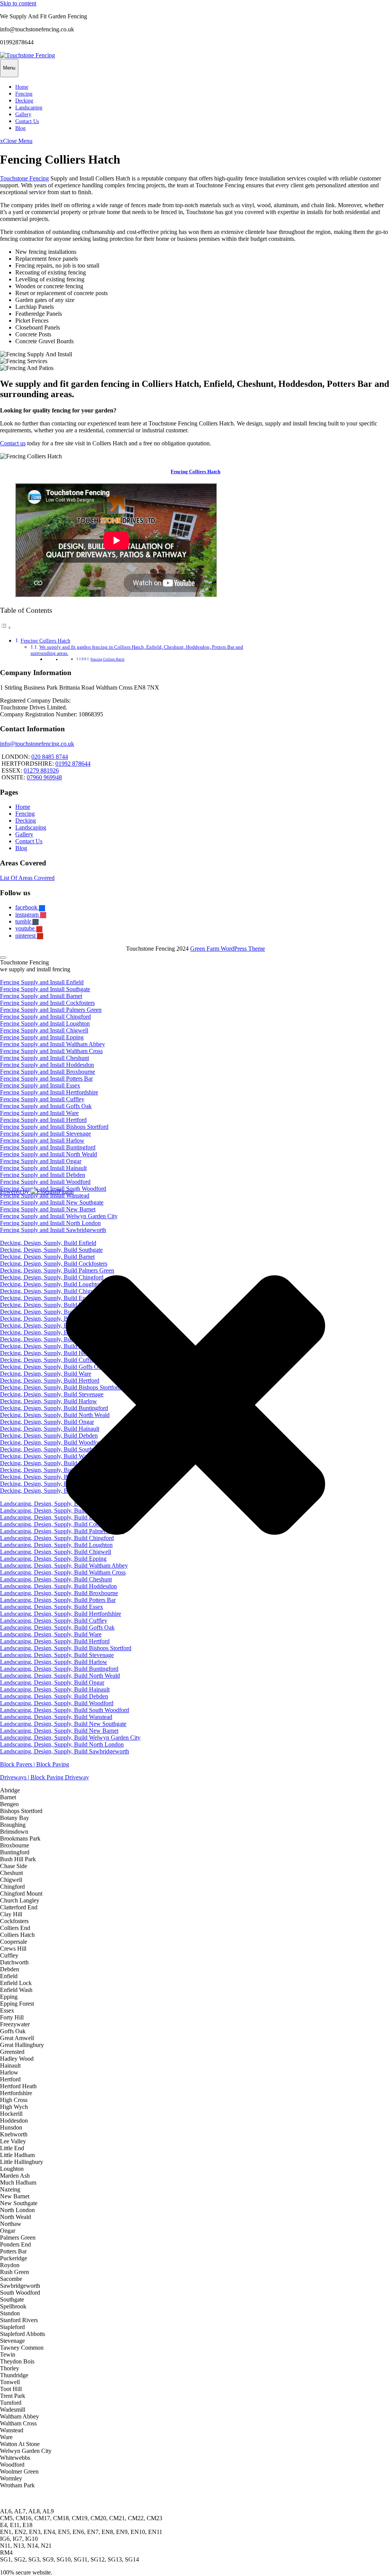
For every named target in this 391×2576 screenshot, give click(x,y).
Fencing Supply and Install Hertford (43, 1120)
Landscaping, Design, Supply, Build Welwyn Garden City (70, 1738)
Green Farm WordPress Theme (228, 949)
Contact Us (27, 121)
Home (22, 87)
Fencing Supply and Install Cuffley (42, 1099)
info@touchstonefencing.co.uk (37, 744)
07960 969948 (44, 777)
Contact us (13, 443)
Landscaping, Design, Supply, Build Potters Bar (58, 1600)
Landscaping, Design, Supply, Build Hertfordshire (61, 1614)
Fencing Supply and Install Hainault (43, 1168)
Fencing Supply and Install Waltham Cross (51, 1051)
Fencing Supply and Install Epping (42, 1037)
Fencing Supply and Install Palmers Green (51, 1010)
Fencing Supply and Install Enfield (42, 982)
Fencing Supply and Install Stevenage (45, 1134)
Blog (20, 128)
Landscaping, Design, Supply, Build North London (62, 1744)
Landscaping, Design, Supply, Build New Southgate (63, 1724)
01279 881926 (41, 770)
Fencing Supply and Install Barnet (41, 996)
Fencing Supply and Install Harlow (42, 1140)
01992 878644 (73, 764)
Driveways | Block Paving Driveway (44, 1777)
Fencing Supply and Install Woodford (45, 1182)
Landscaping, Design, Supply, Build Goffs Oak (57, 1627)
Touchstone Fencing (24, 178)
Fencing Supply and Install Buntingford (48, 1147)
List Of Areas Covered (27, 878)
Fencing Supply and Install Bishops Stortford (54, 1127)
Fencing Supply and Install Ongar (41, 1161)
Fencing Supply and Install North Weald (48, 1154)
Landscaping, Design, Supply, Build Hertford (55, 1641)
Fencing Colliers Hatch (195, 472)
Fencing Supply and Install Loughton (45, 1023)
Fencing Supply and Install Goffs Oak (46, 1106)
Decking (24, 101)
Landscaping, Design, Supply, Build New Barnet (59, 1731)
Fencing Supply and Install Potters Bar (46, 1079)
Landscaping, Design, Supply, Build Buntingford (59, 1669)
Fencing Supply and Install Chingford (45, 1017)
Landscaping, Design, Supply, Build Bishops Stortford (66, 1648)
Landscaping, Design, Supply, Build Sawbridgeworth (65, 1751)
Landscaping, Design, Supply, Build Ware (51, 1634)
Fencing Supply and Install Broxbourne (48, 1072)
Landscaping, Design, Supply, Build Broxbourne (59, 1593)
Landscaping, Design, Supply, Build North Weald (60, 1676)
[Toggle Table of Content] (6, 627)
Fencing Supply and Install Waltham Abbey (53, 1044)
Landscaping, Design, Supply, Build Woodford (57, 1703)
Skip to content (18, 3)
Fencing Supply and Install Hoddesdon (47, 1065)
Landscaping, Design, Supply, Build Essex (52, 1607)
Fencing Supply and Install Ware (39, 1113)
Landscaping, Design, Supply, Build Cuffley (54, 1621)
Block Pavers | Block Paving (35, 1764)
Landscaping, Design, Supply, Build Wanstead (56, 1717)
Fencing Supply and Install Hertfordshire (49, 1092)
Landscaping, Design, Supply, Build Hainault (55, 1689)
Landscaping (29, 108)
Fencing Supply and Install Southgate (45, 989)
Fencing (24, 94)
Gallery (23, 114)
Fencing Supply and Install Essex (40, 1085)
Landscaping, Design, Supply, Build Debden (54, 1696)
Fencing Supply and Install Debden (43, 1175)
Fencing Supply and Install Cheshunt (44, 1058)
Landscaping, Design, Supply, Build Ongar (52, 1682)
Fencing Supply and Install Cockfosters (47, 1003)
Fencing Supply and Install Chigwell (44, 1030)
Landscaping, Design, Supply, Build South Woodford (65, 1710)
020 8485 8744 (50, 757)
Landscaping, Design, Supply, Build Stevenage (57, 1655)
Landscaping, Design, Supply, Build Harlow (54, 1662)
